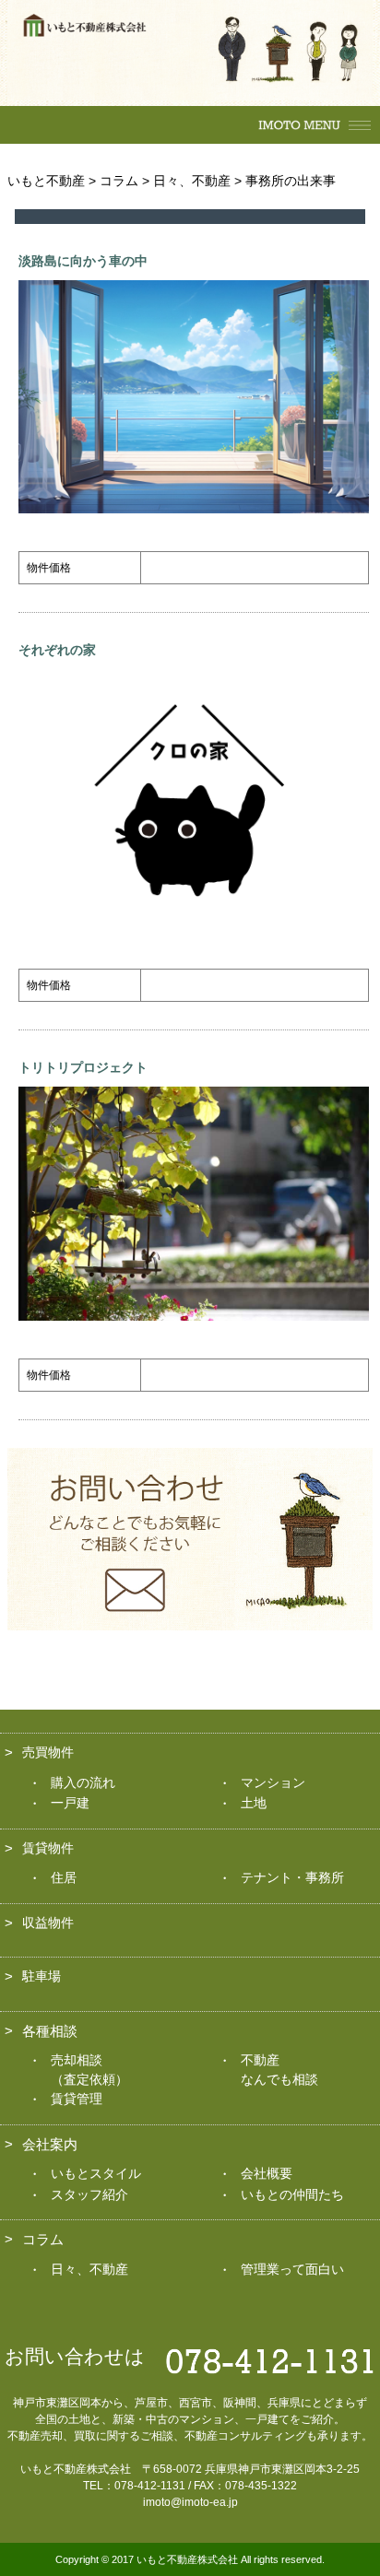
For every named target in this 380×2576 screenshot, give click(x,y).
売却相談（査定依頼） (89, 2070)
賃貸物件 (48, 1848)
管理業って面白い (292, 2269)
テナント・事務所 (292, 1877)
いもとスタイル (96, 2173)
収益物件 (48, 1923)
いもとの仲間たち (292, 2194)
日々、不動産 (89, 2269)
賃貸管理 (77, 2099)
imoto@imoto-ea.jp (190, 2502)
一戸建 (70, 1803)
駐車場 (42, 1976)
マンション (273, 1782)
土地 (254, 1803)
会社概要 (267, 2173)
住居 (64, 1877)
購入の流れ (83, 1782)
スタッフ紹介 (89, 2194)
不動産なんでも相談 (279, 2070)
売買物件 (48, 1752)
